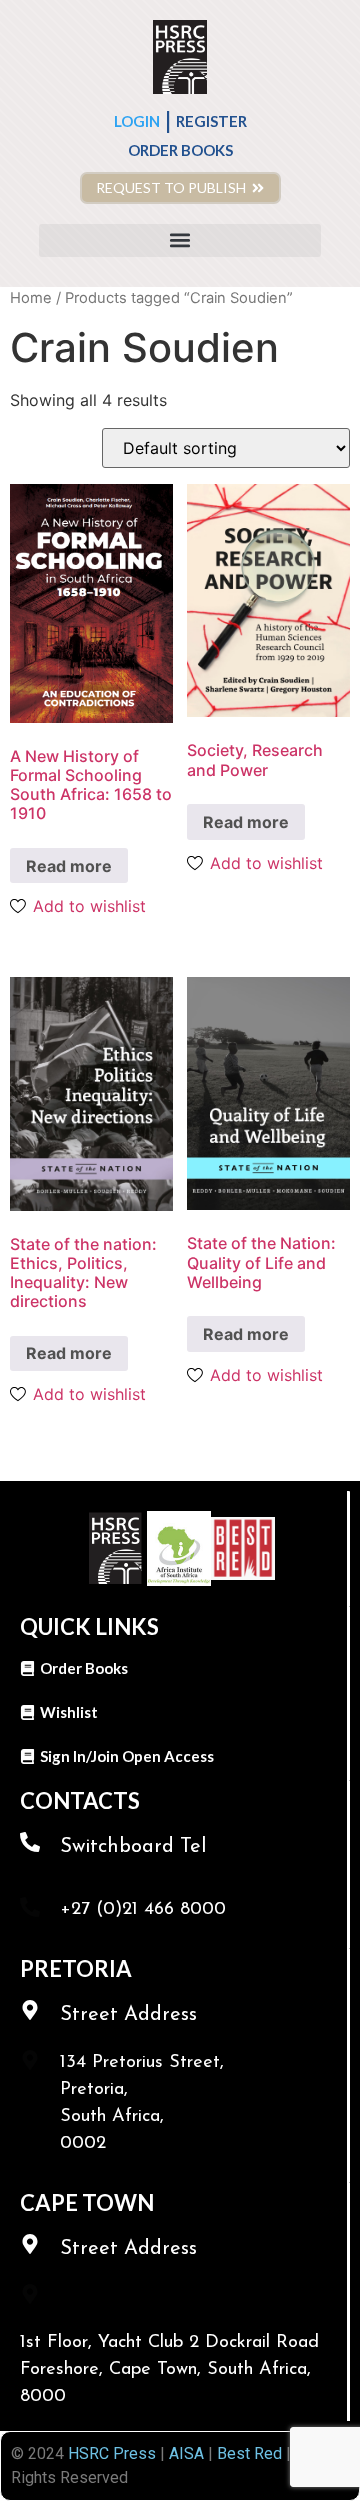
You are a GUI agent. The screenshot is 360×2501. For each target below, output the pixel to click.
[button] (180, 240)
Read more (69, 866)
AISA (184, 2453)
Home (31, 298)
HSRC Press (112, 2453)
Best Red (249, 2453)
